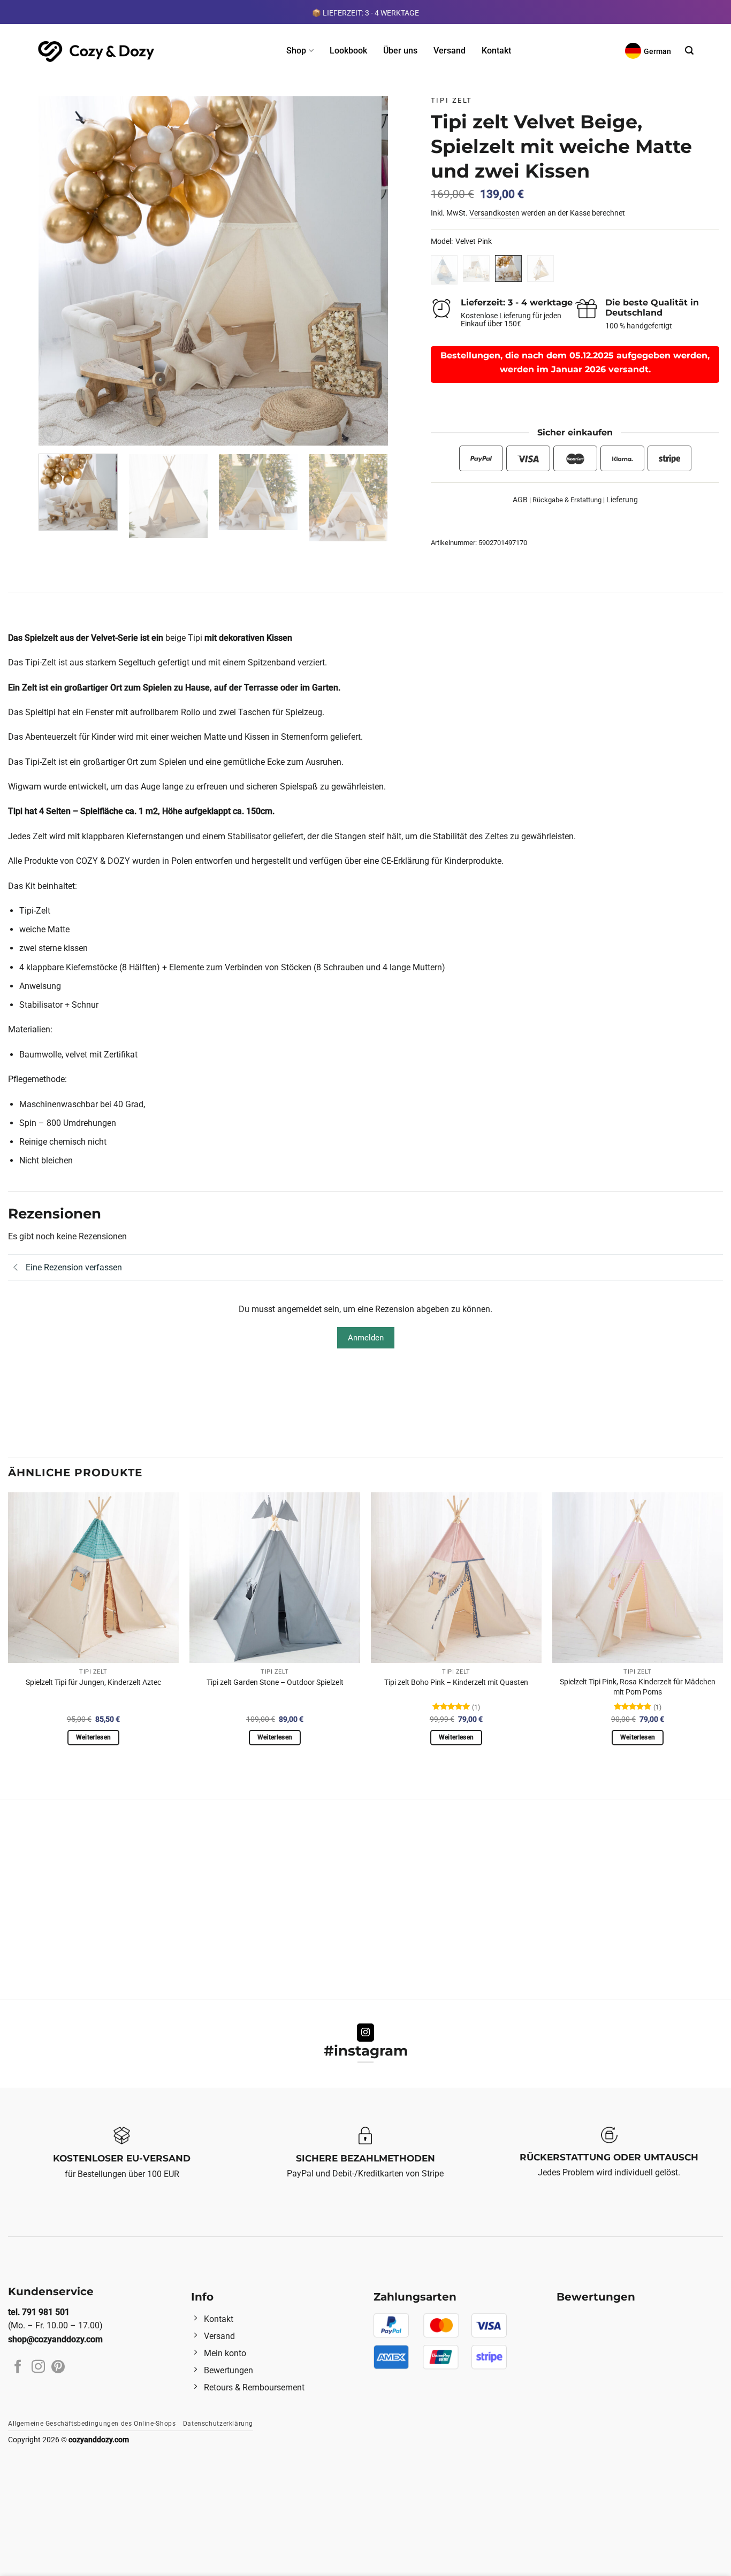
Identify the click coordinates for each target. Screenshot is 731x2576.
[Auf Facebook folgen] (18, 2367)
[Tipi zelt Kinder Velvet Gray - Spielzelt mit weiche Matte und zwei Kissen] (476, 269)
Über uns (400, 51)
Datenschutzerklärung (218, 2424)
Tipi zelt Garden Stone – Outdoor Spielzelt (275, 1682)
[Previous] (59, 271)
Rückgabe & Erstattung (567, 500)
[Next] (368, 271)
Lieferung (622, 500)
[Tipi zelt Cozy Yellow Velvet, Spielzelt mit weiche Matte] (540, 269)
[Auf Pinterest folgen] (58, 2367)
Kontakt (496, 51)
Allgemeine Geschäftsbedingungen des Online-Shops (92, 2424)
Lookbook (348, 51)
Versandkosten (494, 213)
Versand (450, 51)
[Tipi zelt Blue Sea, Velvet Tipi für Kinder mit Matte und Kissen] (444, 270)
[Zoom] (53, 432)
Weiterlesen (94, 1737)
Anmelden (366, 1338)
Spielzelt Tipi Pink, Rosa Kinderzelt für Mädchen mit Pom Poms (638, 1687)
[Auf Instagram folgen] (366, 2033)
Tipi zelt (452, 100)
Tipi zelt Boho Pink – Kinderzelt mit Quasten (456, 1682)
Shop (296, 51)
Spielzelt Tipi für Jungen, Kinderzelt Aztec (93, 1682)
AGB (520, 500)
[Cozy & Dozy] (97, 51)
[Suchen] (689, 51)
